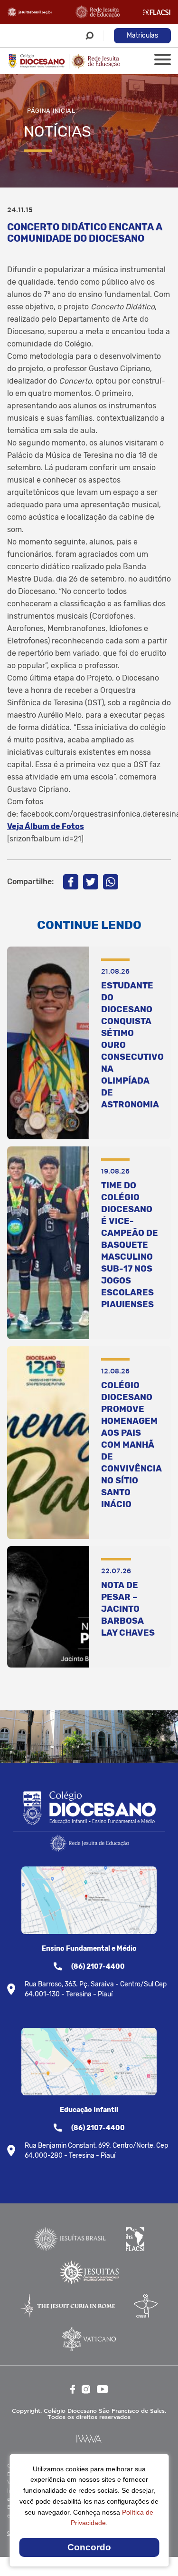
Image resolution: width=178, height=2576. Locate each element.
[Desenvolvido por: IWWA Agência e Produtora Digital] (89, 2439)
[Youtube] (103, 2389)
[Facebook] (71, 882)
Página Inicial (51, 111)
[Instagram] (86, 2389)
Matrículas (142, 35)
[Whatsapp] (111, 882)
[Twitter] (91, 882)
